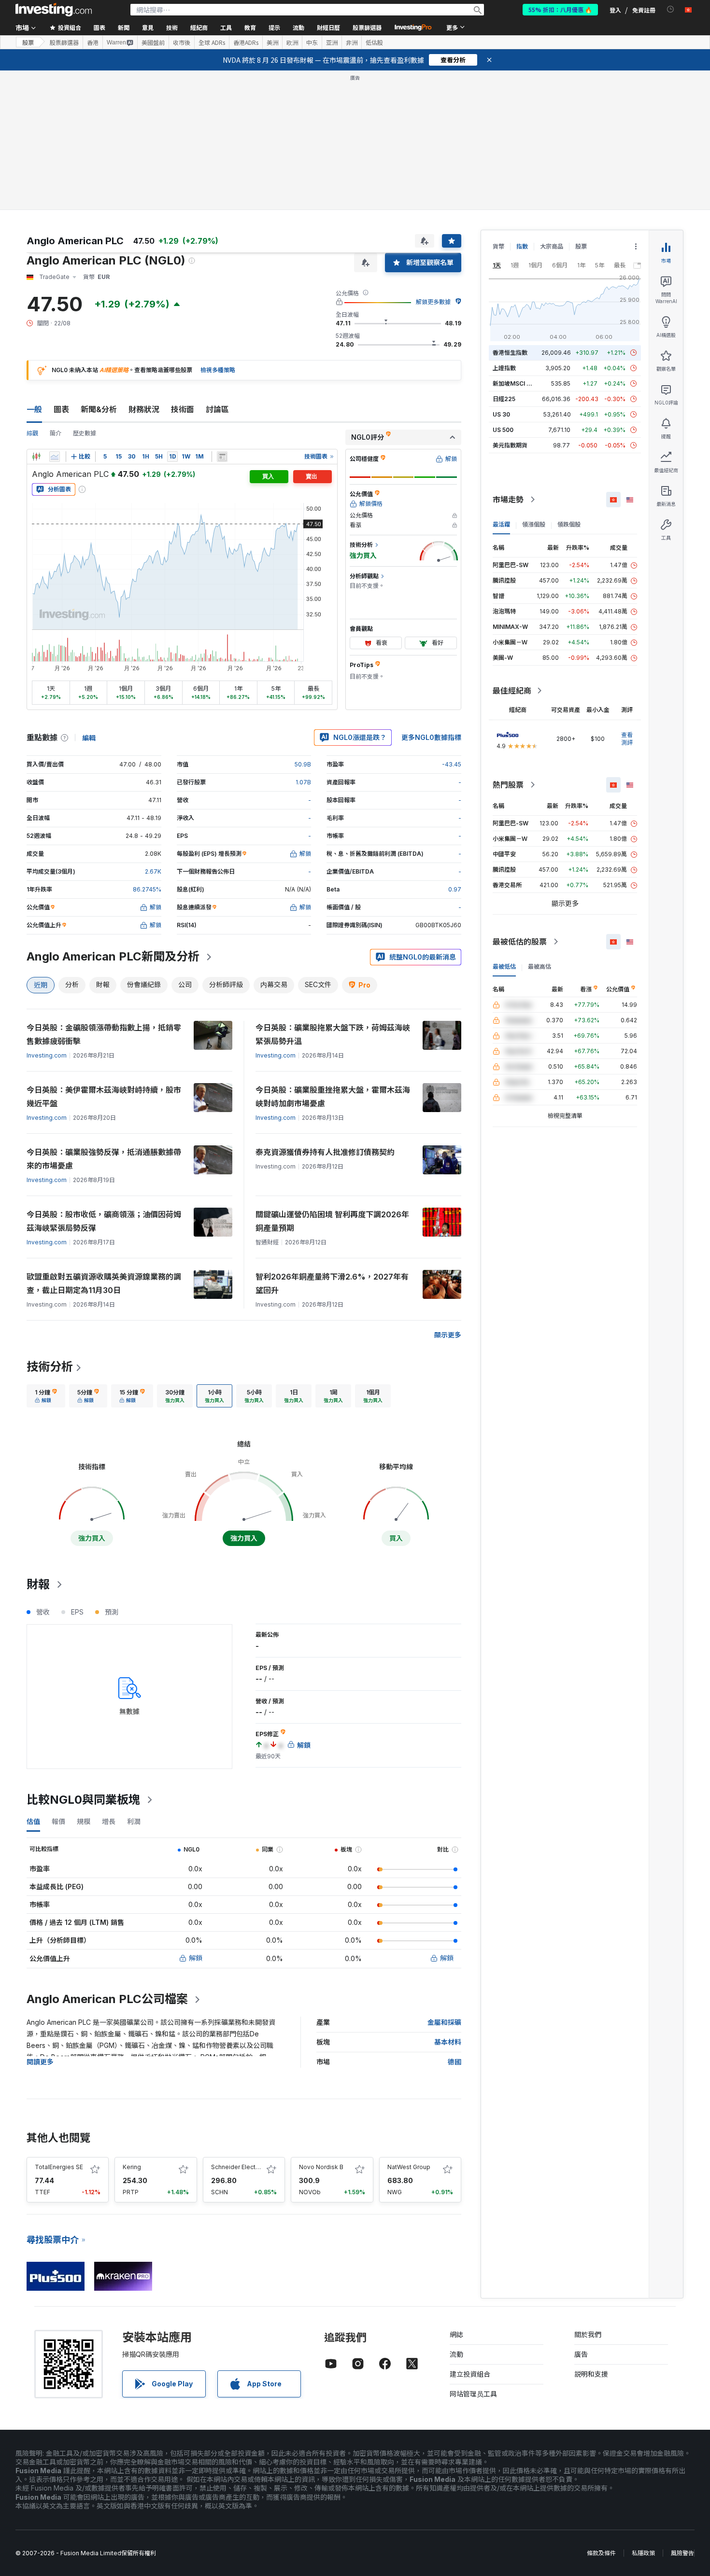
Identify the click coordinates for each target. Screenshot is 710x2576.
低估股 (374, 42)
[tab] (46, 1396)
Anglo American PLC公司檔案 (107, 1999)
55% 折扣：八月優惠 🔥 (560, 9)
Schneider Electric (237, 2167)
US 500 (503, 430)
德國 (454, 2062)
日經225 (504, 399)
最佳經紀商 (512, 691)
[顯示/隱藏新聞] (222, 457)
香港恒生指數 (510, 353)
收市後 (182, 42)
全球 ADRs (212, 42)
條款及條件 (601, 2553)
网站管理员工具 (473, 2394)
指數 (522, 246)
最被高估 (540, 967)
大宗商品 (552, 246)
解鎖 (196, 1958)
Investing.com (47, 1055)
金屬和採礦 (444, 2022)
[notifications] (671, 9)
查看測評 (627, 739)
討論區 (217, 409)
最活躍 (501, 524)
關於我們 (588, 2334)
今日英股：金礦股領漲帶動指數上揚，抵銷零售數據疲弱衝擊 (104, 1034)
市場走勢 (508, 500)
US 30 (501, 414)
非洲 (352, 42)
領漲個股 (534, 524)
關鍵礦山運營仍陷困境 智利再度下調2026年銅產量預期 (332, 1221)
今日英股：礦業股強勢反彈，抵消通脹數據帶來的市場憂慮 (104, 1159)
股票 (28, 42)
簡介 (56, 433)
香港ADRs (246, 42)
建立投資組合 (470, 2374)
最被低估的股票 (520, 942)
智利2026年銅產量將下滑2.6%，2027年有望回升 (332, 1283)
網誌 (456, 2334)
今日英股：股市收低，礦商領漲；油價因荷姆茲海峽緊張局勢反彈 (104, 1221)
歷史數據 (85, 433)
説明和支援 (591, 2374)
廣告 (581, 2354)
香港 (93, 42)
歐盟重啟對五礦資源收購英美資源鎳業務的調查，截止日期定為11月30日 (104, 1283)
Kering (132, 2167)
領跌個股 (569, 524)
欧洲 (292, 42)
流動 (456, 2354)
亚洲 (332, 42)
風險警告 (682, 2553)
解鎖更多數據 (433, 302)
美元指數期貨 (510, 445)
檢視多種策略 (218, 370)
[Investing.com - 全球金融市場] (54, 10)
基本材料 (448, 2042)
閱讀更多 (40, 2062)
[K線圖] (36, 457)
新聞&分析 (99, 409)
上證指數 (504, 368)
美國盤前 (153, 42)
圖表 (61, 409)
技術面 (183, 409)
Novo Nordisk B (321, 2167)
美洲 (272, 42)
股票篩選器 (367, 27)
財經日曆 (328, 27)
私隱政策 (643, 2553)
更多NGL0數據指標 (431, 737)
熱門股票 (508, 785)
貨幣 (498, 246)
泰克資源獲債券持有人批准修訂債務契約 (325, 1152)
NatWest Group (409, 2167)
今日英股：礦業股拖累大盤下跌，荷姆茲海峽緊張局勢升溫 (333, 1034)
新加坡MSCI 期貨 (515, 383)
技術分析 (50, 1367)
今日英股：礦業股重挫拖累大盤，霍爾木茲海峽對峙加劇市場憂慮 (333, 1097)
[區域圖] (55, 457)
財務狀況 (144, 409)
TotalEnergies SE (59, 2167)
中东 (312, 42)
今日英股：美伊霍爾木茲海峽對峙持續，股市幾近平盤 (104, 1097)
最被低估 (504, 967)
